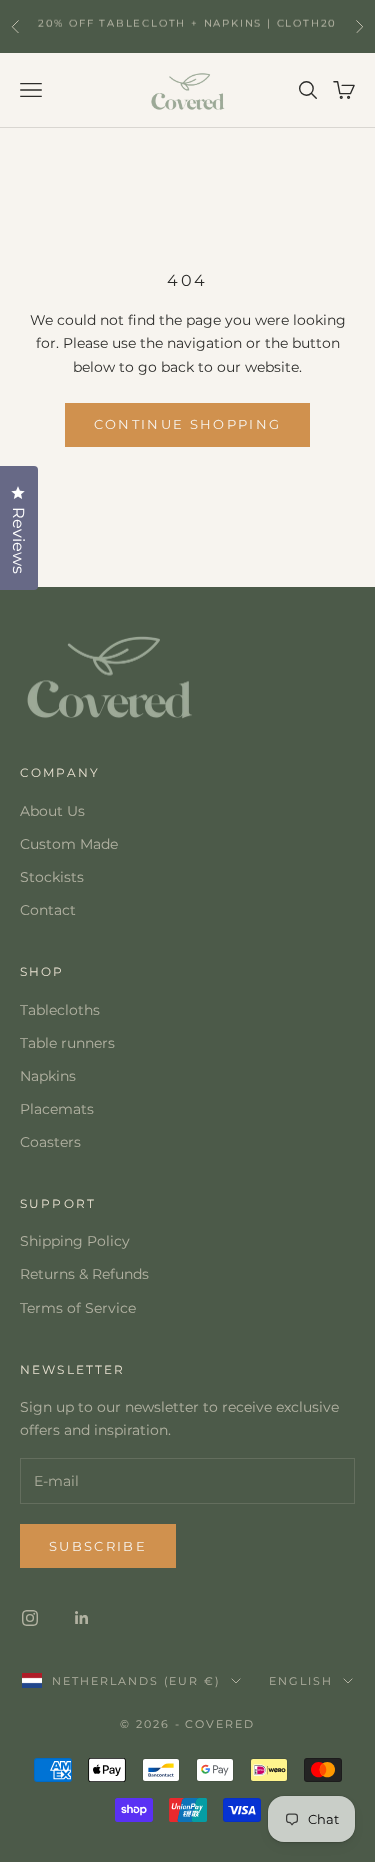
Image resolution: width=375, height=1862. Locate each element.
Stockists (52, 877)
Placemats (57, 1109)
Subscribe (98, 1546)
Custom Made (69, 844)
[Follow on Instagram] (30, 1618)
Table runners (67, 1043)
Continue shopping (188, 424)
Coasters (50, 1142)
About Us (52, 811)
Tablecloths (60, 1010)
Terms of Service (78, 1308)
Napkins (48, 1076)
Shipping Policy (75, 1241)
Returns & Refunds (84, 1274)
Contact (48, 910)
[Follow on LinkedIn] (82, 1618)
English (301, 1681)
